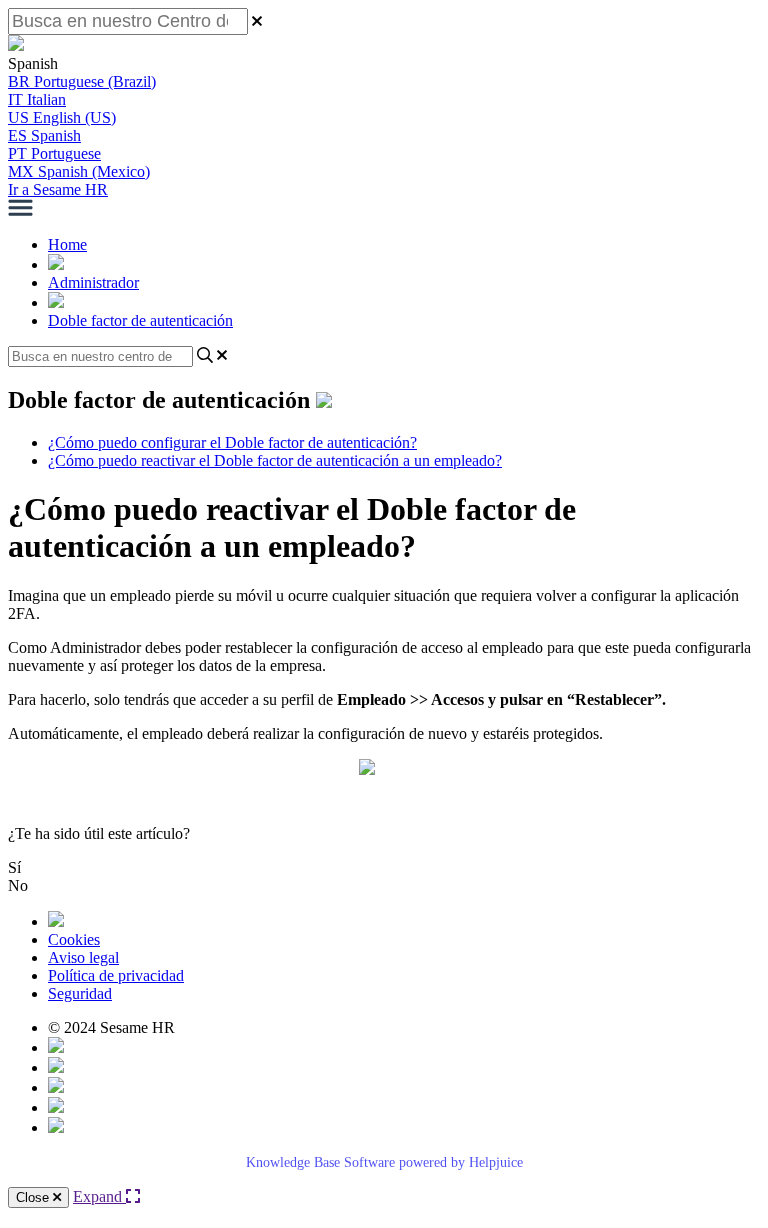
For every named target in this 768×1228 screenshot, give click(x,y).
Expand (99, 1196)
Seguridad (80, 993)
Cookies (74, 939)
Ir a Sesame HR (58, 189)
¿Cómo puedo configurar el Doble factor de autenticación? (232, 442)
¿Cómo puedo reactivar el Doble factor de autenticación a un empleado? (275, 460)
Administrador (93, 282)
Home (67, 244)
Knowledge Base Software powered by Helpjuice (384, 1162)
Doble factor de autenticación (140, 320)
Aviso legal (83, 957)
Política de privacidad (116, 975)
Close (34, 1197)
